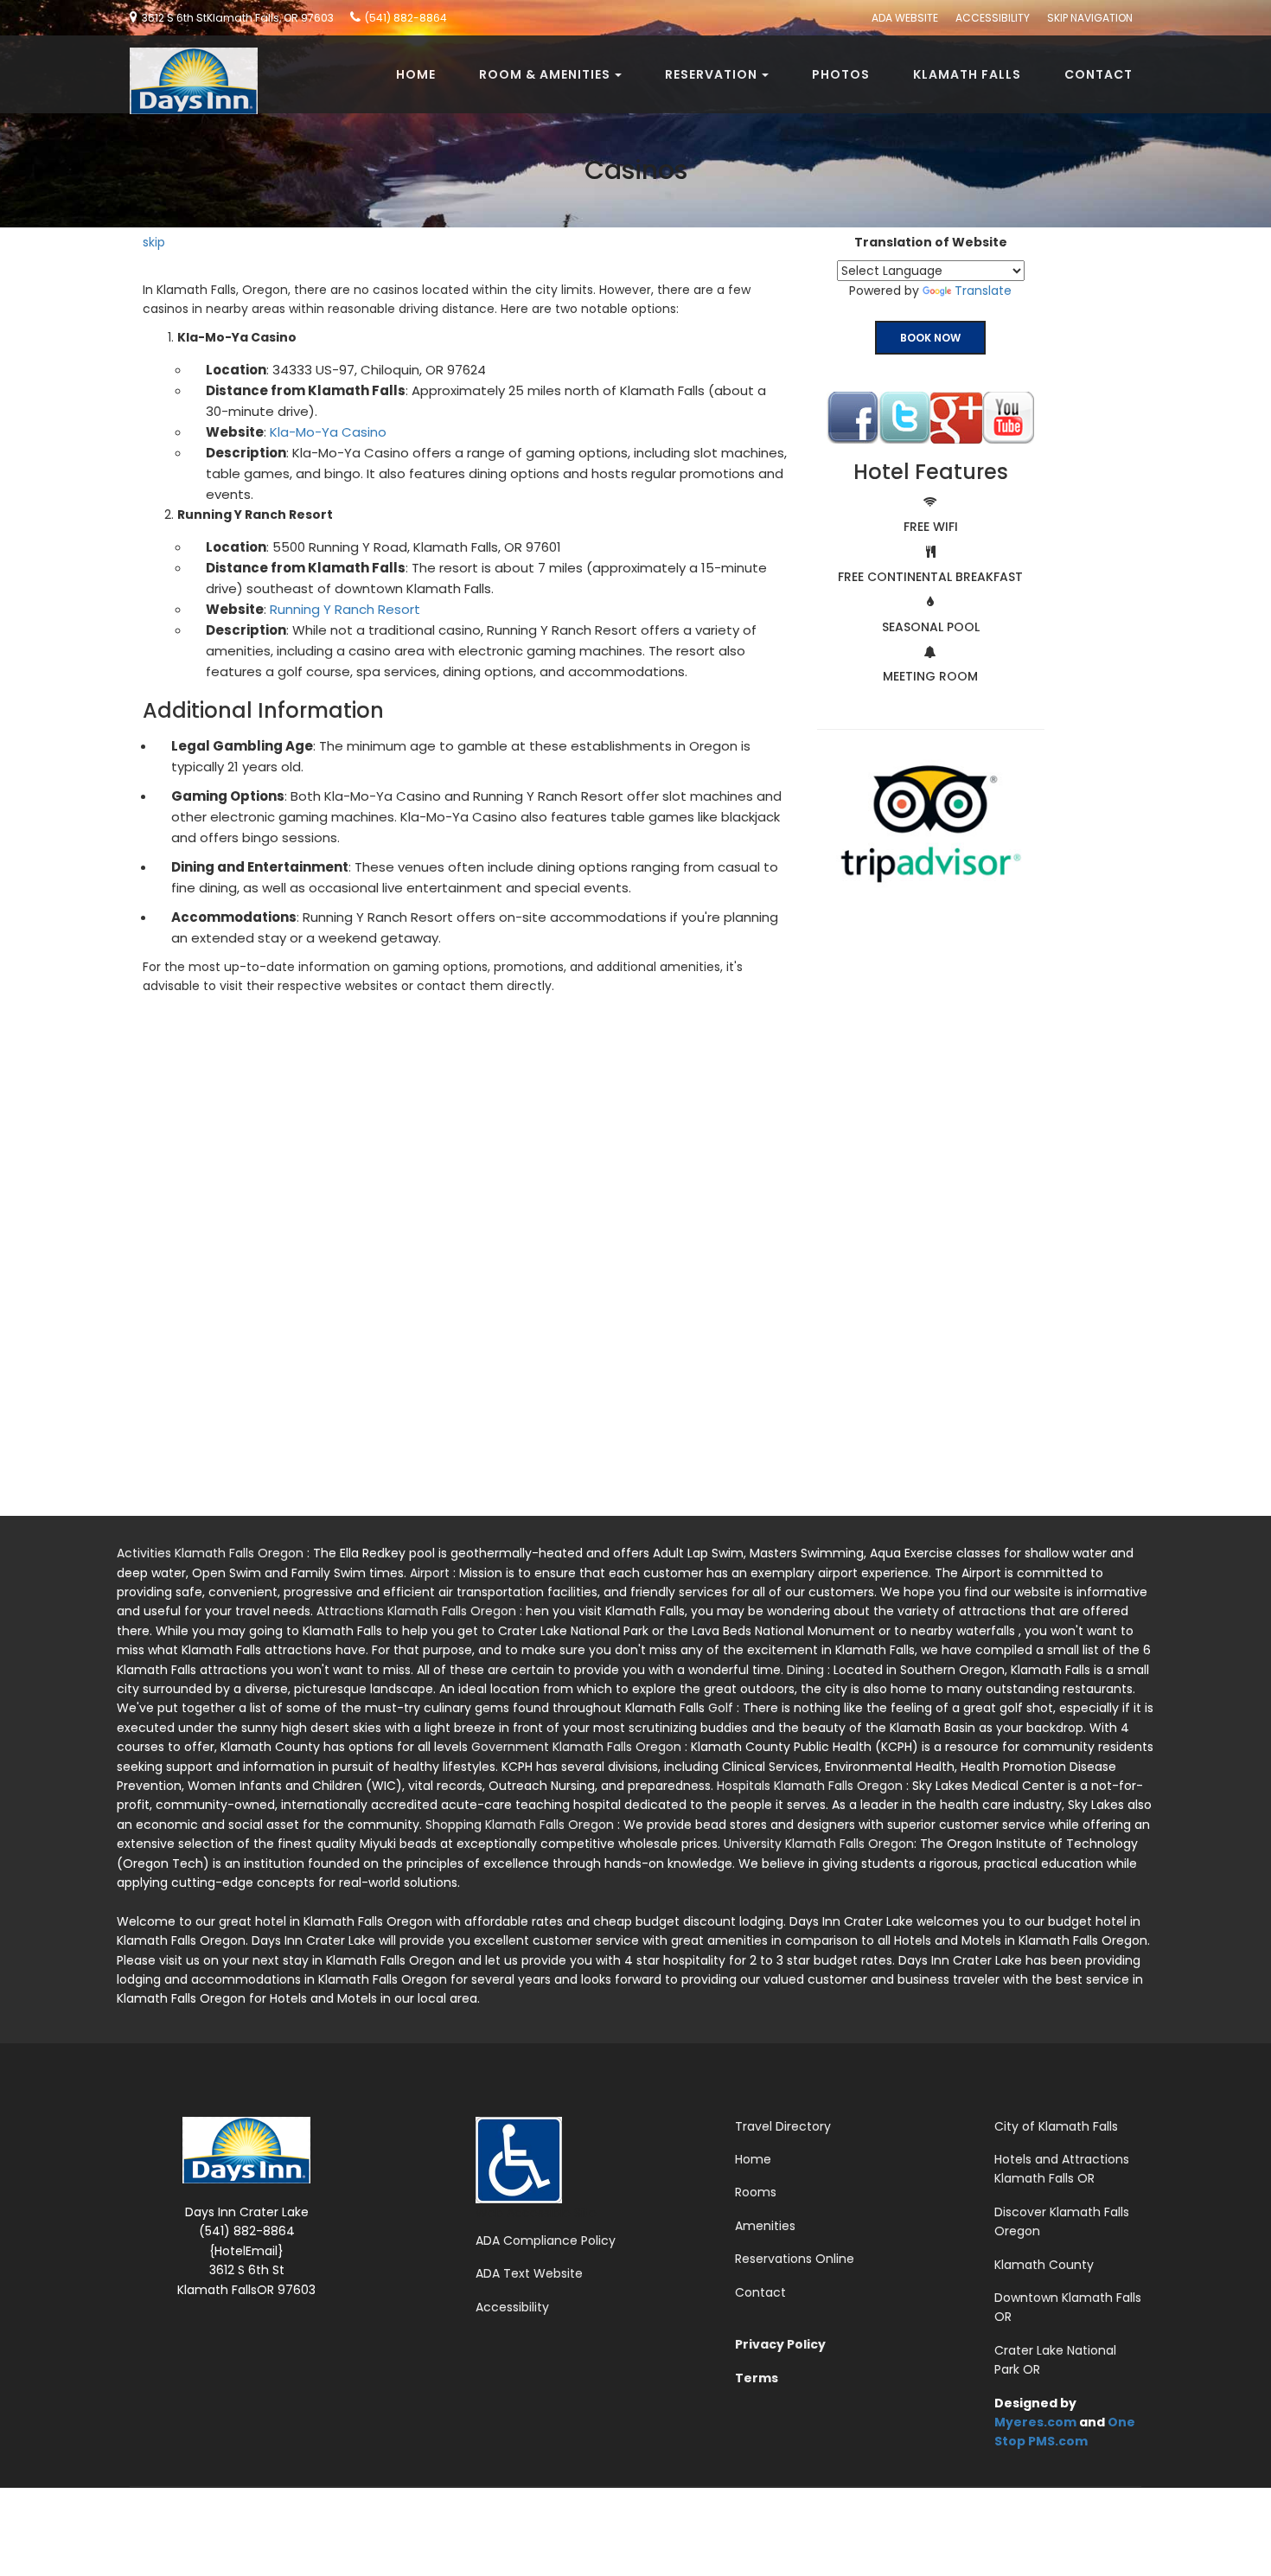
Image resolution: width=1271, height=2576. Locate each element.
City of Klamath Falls (1056, 2126)
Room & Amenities (545, 74)
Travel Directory (783, 2126)
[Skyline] (187, 57)
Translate (983, 291)
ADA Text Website (529, 2273)
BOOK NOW (930, 338)
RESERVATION (711, 74)
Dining (807, 1670)
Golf (722, 1708)
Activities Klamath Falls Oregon (212, 1553)
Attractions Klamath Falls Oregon (418, 1611)
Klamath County (1044, 2265)
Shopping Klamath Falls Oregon (521, 1825)
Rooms (756, 2192)
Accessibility (512, 2307)
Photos (841, 74)
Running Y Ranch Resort (345, 609)
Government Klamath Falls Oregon (578, 1747)
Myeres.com (1035, 2422)
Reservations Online (795, 2259)
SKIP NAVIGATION (1090, 18)
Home (416, 74)
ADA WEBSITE (905, 18)
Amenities (765, 2226)
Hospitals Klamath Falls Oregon (811, 1786)
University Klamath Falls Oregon (819, 1844)
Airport (431, 1573)
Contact (1099, 74)
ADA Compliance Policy (546, 2240)
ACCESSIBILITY (993, 18)
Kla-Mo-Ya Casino (328, 432)
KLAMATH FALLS (967, 74)
